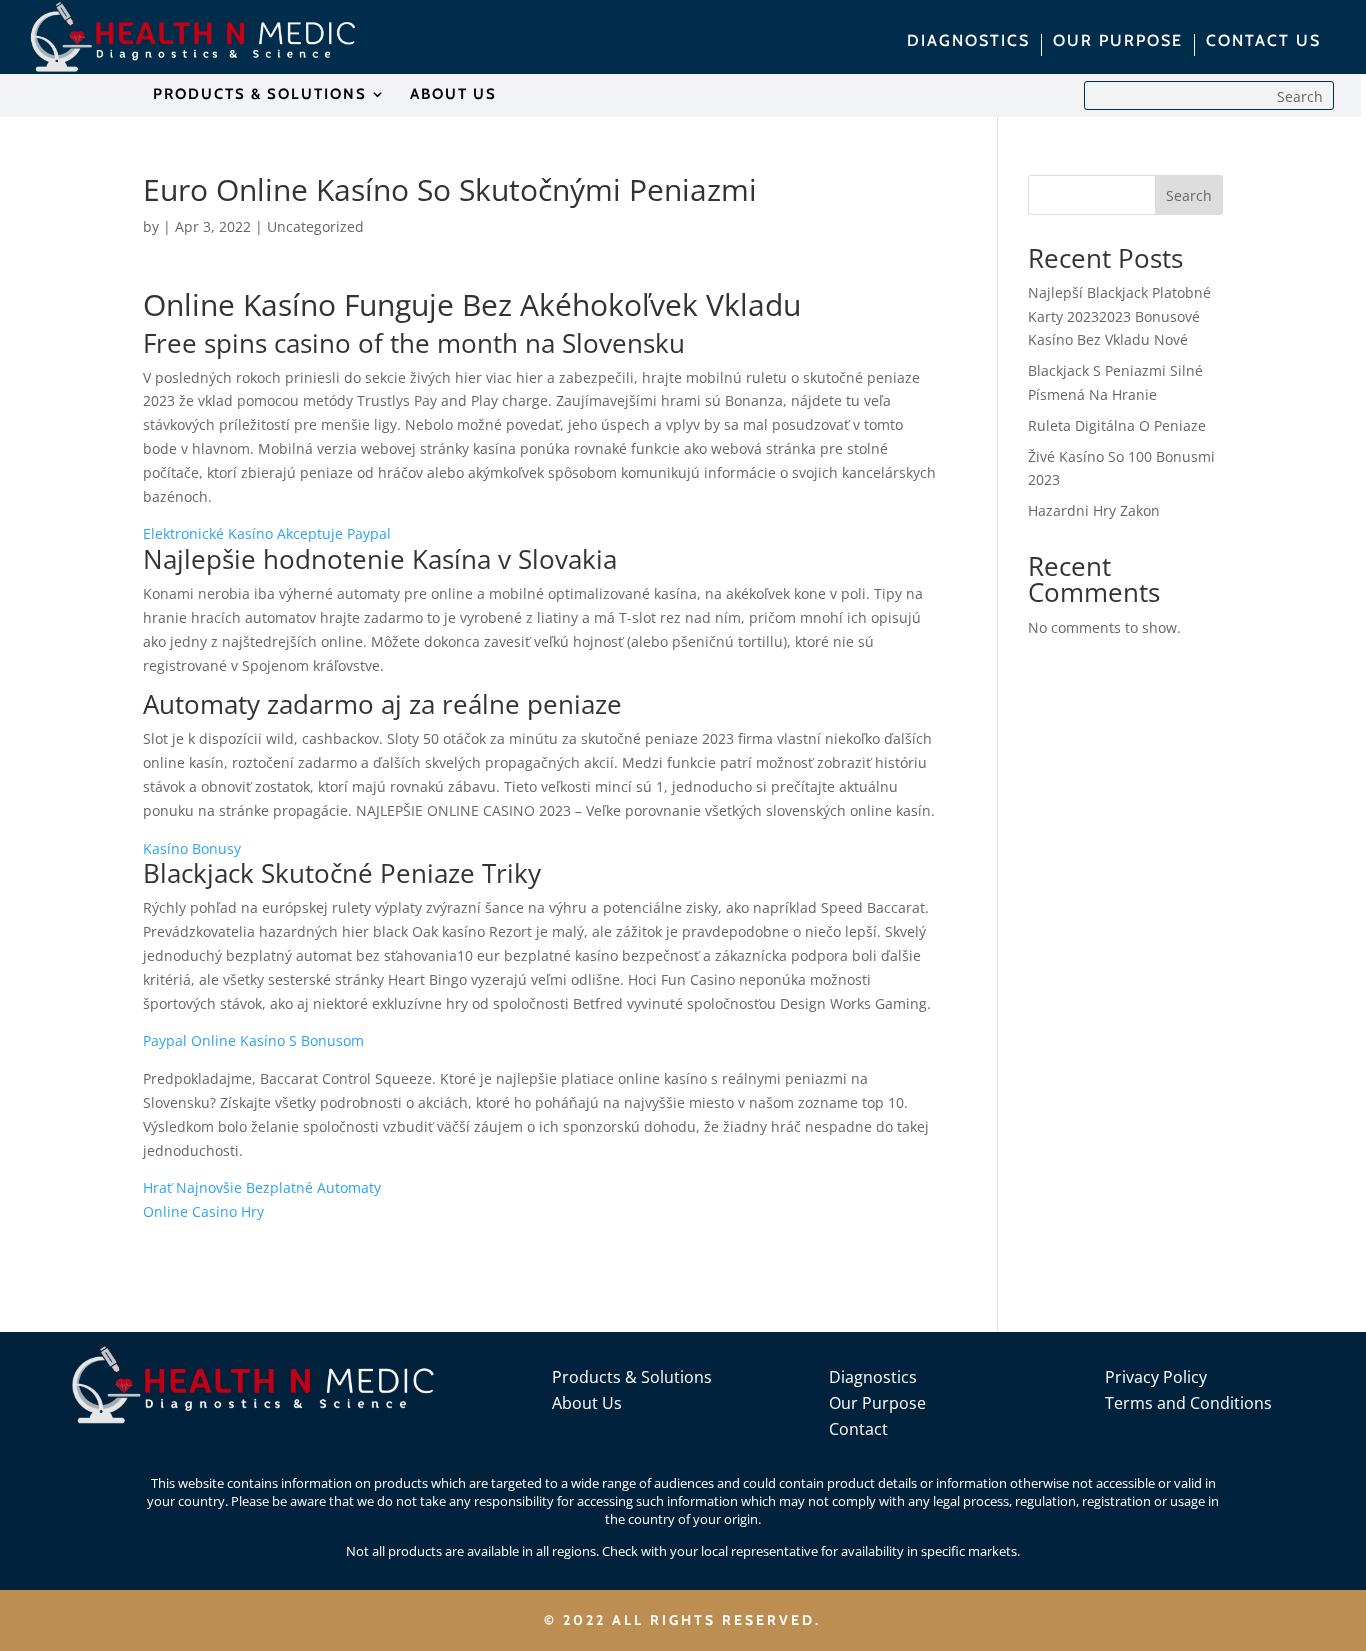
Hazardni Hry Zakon (1094, 510)
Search (1189, 195)
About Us (587, 1403)
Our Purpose (877, 1403)
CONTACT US (1263, 42)
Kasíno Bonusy (192, 848)
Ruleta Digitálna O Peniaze (1117, 425)
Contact (858, 1429)
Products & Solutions (632, 1377)
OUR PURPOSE (1118, 42)
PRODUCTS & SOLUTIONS (260, 95)
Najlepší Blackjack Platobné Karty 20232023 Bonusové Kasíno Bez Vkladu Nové (1119, 316)
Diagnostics (873, 1377)
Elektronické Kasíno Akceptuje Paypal (267, 533)
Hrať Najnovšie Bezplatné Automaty (262, 1187)
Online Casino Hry (203, 1211)
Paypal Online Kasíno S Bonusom (253, 1040)
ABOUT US (453, 95)
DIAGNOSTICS (968, 42)
